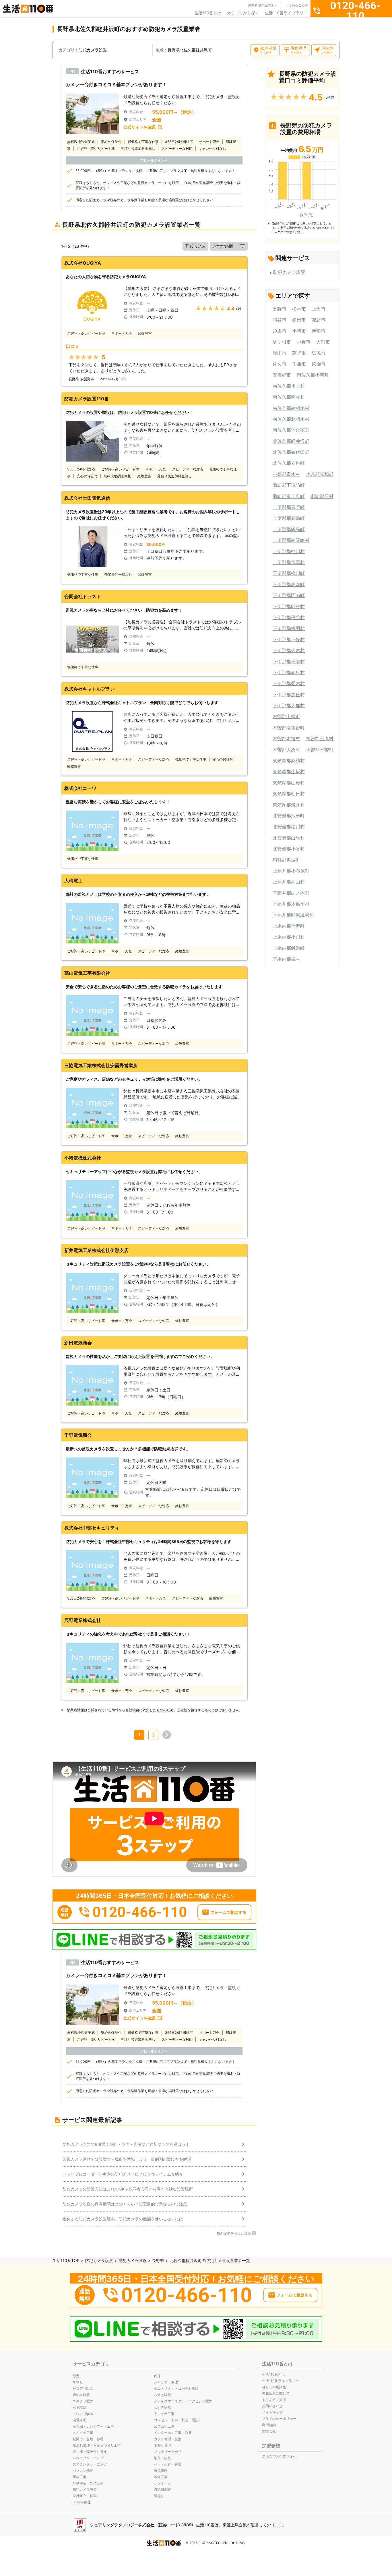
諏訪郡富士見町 (289, 496)
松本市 (299, 309)
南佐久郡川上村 (289, 386)
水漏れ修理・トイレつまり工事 (97, 2445)
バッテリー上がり (168, 2452)
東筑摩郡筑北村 (289, 805)
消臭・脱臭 (162, 2458)
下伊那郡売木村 (289, 650)
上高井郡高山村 (289, 882)
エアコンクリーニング (90, 2464)
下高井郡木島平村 (291, 904)
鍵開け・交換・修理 (88, 2439)
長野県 (158, 2260)
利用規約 (269, 2425)
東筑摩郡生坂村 (289, 772)
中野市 (304, 342)
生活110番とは (208, 13)
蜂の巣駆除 (81, 2395)
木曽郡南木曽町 (289, 728)
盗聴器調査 (162, 2489)
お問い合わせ (272, 2406)
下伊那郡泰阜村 (289, 672)
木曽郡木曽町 (320, 750)
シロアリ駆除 (83, 2388)
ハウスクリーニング (88, 2458)
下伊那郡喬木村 (289, 683)
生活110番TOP (66, 2260)
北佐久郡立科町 (289, 463)
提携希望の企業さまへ (279, 2456)
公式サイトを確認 (139, 127)
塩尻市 (319, 353)
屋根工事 (79, 2477)
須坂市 (280, 331)
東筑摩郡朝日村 (289, 794)
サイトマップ (272, 2412)
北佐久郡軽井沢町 (291, 441)
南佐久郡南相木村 (291, 408)
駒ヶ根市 (282, 342)
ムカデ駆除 (162, 2395)
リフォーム (162, 2483)
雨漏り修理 (162, 2445)
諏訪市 (319, 320)
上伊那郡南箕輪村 (291, 540)
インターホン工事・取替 (173, 2433)
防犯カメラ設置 (289, 272)
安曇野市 (282, 375)
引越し (159, 2496)
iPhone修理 (82, 2502)
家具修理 (161, 2471)
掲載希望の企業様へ (262, 5)
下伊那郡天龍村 (289, 662)
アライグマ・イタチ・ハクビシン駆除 (183, 2401)
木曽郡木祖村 (286, 739)
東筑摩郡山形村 (289, 783)
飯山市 (280, 353)
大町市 (323, 342)
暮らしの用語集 (274, 2387)
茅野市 (299, 353)
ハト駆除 (79, 2407)
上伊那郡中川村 (289, 551)
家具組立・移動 (85, 2496)
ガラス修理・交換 (168, 2439)
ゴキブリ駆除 (83, 2401)
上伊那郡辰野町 (289, 507)
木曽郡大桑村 (286, 750)
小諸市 (299, 331)
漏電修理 (79, 2420)
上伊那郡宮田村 (289, 562)
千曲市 (299, 364)
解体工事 (161, 2477)
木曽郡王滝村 (320, 739)
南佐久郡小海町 (313, 375)
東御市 (319, 364)
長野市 (280, 309)
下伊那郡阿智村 (289, 606)
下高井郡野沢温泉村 (293, 915)
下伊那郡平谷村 (289, 617)
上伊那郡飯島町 (289, 529)
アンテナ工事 (164, 2414)
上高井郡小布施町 (291, 871)
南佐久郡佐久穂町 (291, 430)
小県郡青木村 (286, 474)
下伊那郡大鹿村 (289, 705)
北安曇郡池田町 (289, 816)
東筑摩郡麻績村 (289, 761)
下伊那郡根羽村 (289, 628)
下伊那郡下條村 (289, 639)
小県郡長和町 (320, 474)
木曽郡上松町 (286, 716)
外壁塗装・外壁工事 (88, 2483)
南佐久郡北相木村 (291, 419)
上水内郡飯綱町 (289, 948)
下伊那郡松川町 (289, 573)
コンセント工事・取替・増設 (176, 2420)
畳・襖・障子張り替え (90, 2452)
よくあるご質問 (297, 5)
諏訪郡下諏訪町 (289, 485)
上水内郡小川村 (289, 937)
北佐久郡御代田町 (291, 452)
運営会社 (269, 2431)
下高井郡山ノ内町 (291, 893)
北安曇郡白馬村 (289, 838)
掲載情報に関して (276, 2393)
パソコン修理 (83, 2471)
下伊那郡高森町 (289, 584)
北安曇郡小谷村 (289, 849)
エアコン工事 (164, 2426)
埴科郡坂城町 (286, 860)
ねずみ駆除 (162, 2407)
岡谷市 (280, 320)
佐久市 (280, 364)
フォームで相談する (228, 1912)
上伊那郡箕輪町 (289, 518)
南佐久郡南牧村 (289, 397)
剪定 (76, 2376)
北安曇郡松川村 (289, 827)
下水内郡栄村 (286, 959)
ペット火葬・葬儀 (168, 2464)
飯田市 (299, 320)
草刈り (78, 2382)
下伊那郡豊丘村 (289, 695)
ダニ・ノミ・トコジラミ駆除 (176, 2388)
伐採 (157, 2376)
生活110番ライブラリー (286, 13)
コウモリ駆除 (83, 2414)
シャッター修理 (166, 2382)
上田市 (319, 309)
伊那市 (319, 331)
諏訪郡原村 (322, 496)
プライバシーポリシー (279, 2419)
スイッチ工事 (83, 2433)
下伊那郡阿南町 (289, 595)
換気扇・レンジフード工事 (93, 2426)
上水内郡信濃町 (289, 926)
